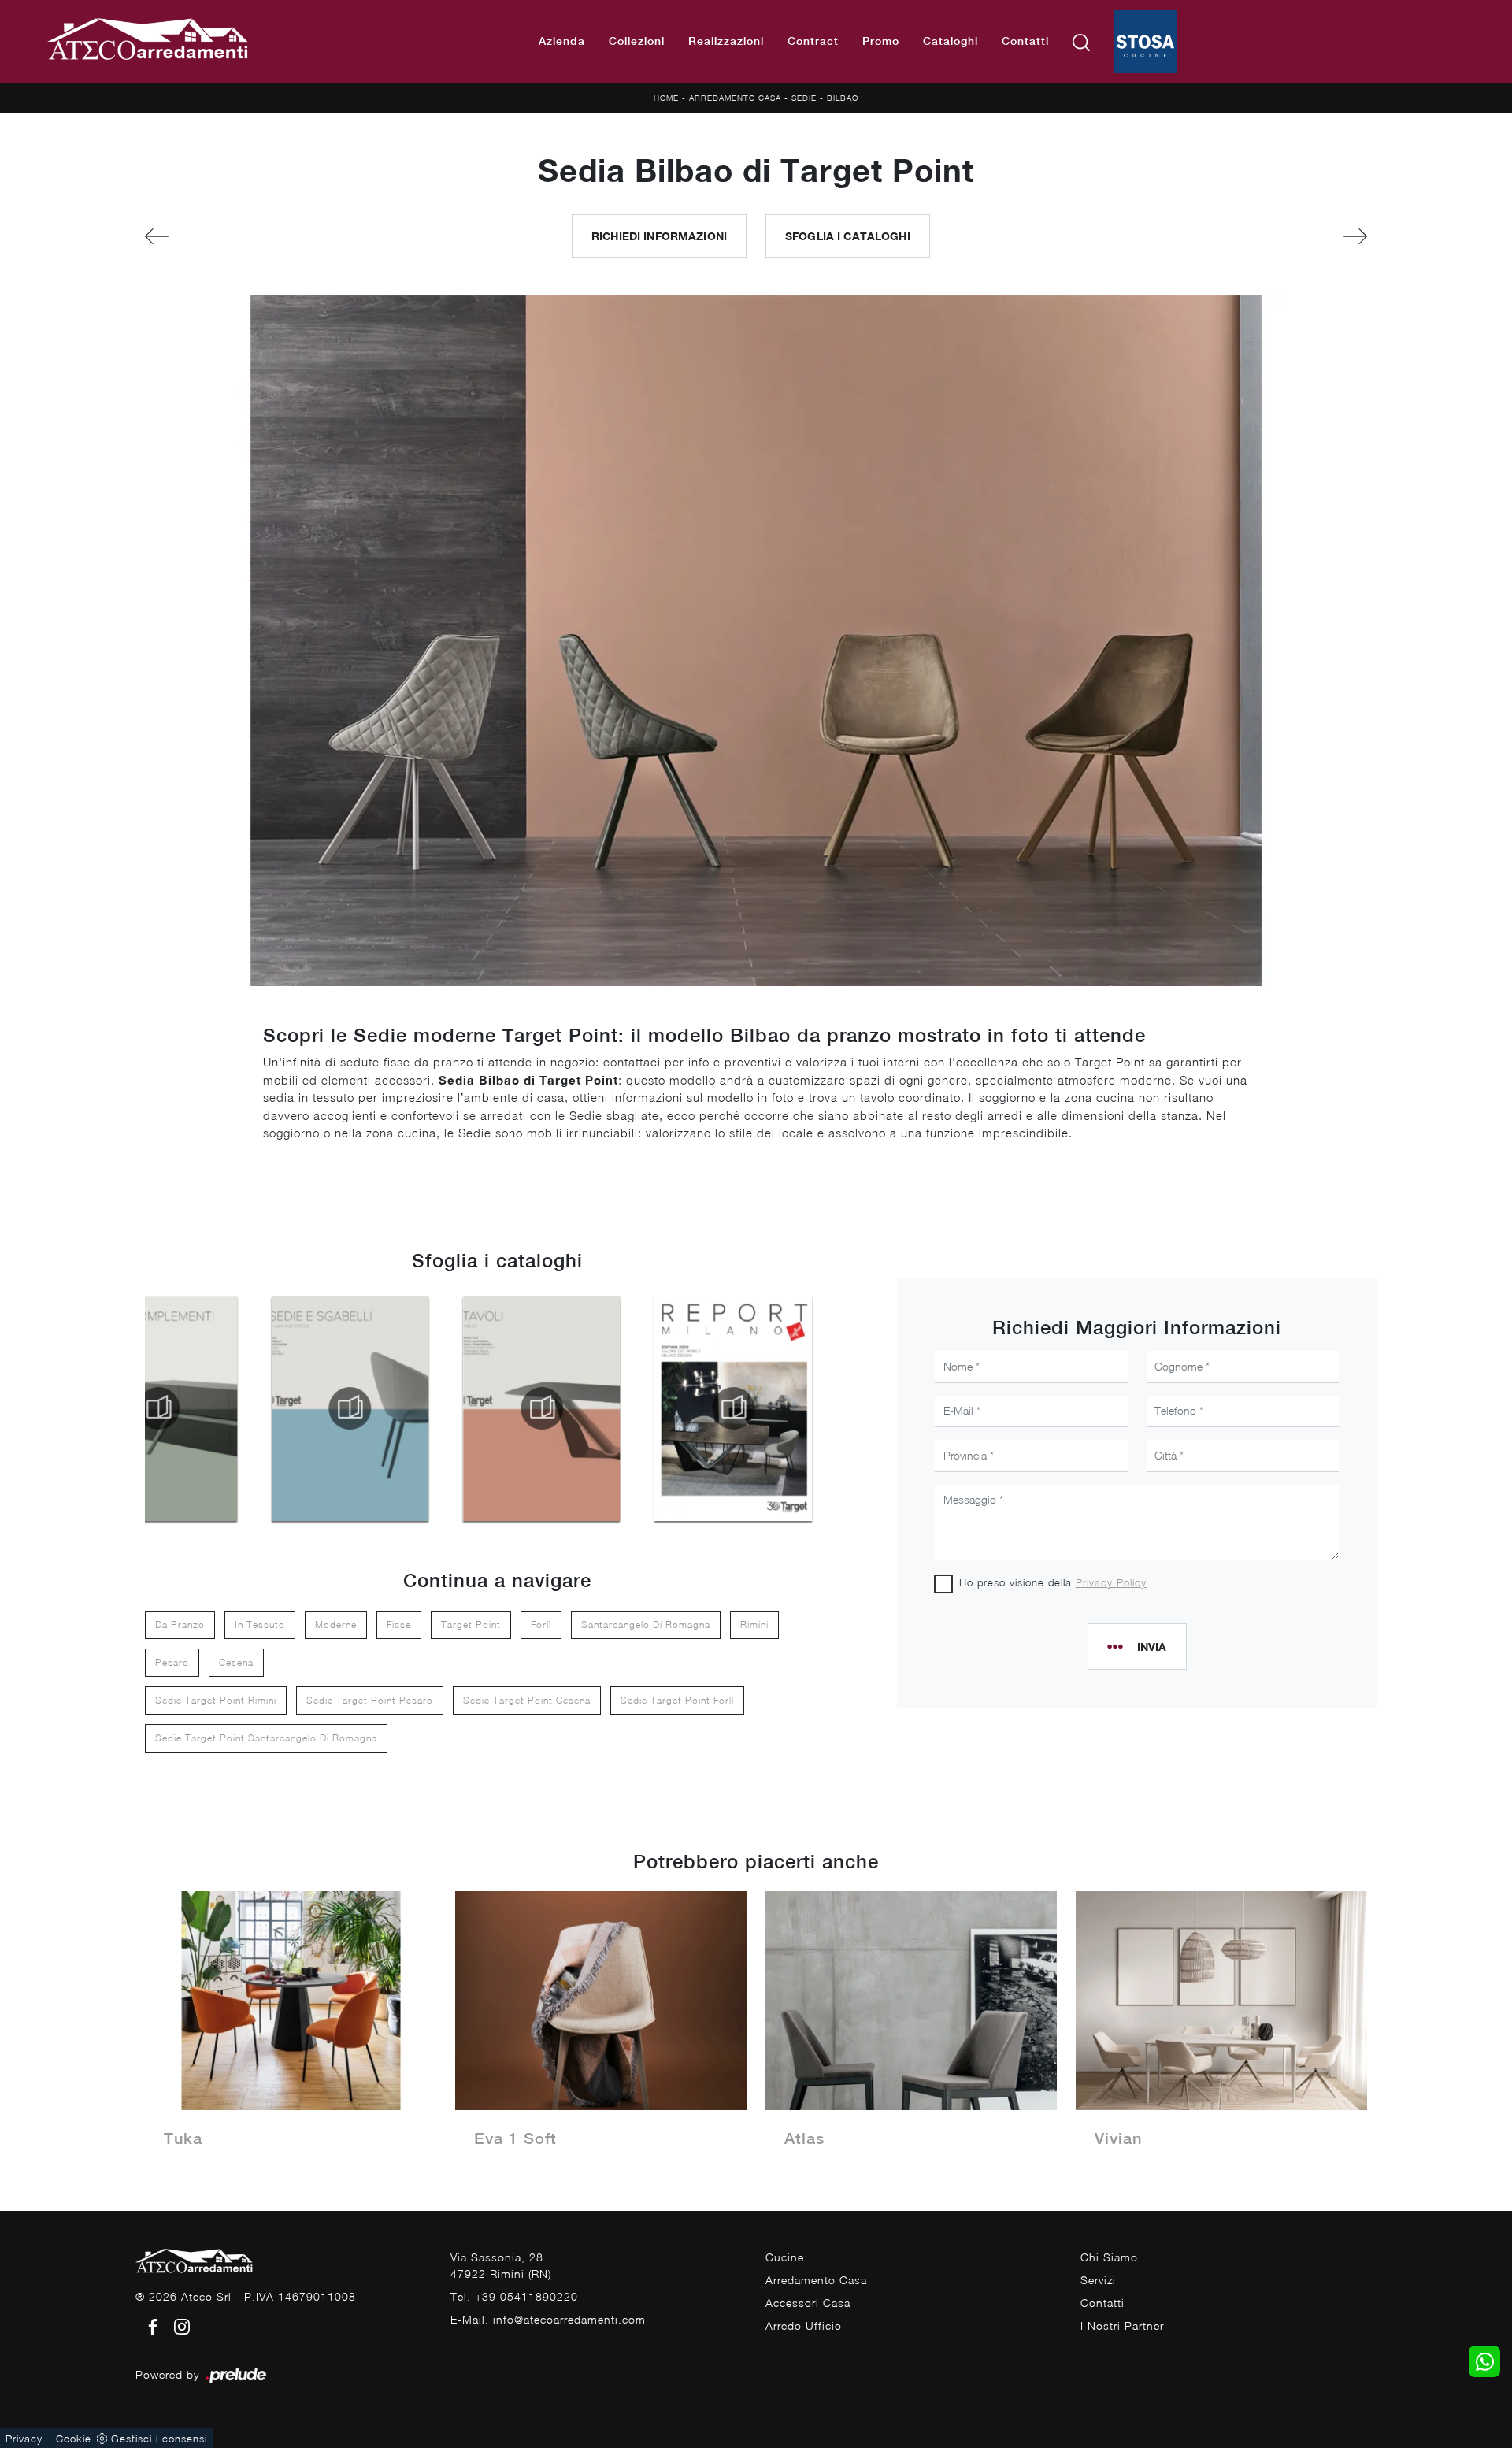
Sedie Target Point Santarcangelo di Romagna (266, 1738)
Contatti (1025, 41)
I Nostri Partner (1122, 2326)
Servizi (1098, 2280)
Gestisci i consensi (159, 2439)
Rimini (754, 1625)
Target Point (471, 1625)
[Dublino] (1273, 236)
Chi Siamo (1109, 2257)
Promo (881, 41)
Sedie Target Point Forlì (677, 1700)
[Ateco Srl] (148, 41)
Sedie (804, 98)
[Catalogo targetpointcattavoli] (542, 1408)
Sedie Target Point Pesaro (370, 1700)
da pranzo (180, 1625)
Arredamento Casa (735, 98)
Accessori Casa (808, 2303)
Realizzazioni (726, 41)
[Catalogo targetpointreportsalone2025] (733, 1408)
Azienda (562, 41)
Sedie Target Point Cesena (527, 1700)
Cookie (74, 2439)
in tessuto (260, 1625)
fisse (399, 1625)
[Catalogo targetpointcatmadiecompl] (158, 1408)
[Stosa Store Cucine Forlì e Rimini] (1145, 42)
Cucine (785, 2257)
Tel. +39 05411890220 (514, 2296)
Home (666, 98)
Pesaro (172, 1662)
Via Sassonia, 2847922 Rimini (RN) (501, 2265)
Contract (813, 41)
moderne (336, 1625)
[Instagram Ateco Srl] (177, 2326)
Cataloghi (951, 41)
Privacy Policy (1111, 1582)
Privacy (24, 2439)
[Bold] (239, 236)
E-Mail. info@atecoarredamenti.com (548, 2319)
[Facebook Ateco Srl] (150, 2326)
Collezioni (637, 41)
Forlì (541, 1625)
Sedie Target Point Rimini (216, 1700)
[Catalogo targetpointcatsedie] (350, 1408)
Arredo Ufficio (804, 2326)
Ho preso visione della (1053, 1582)
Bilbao (843, 98)
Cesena (236, 1662)
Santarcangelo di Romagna (646, 1625)
